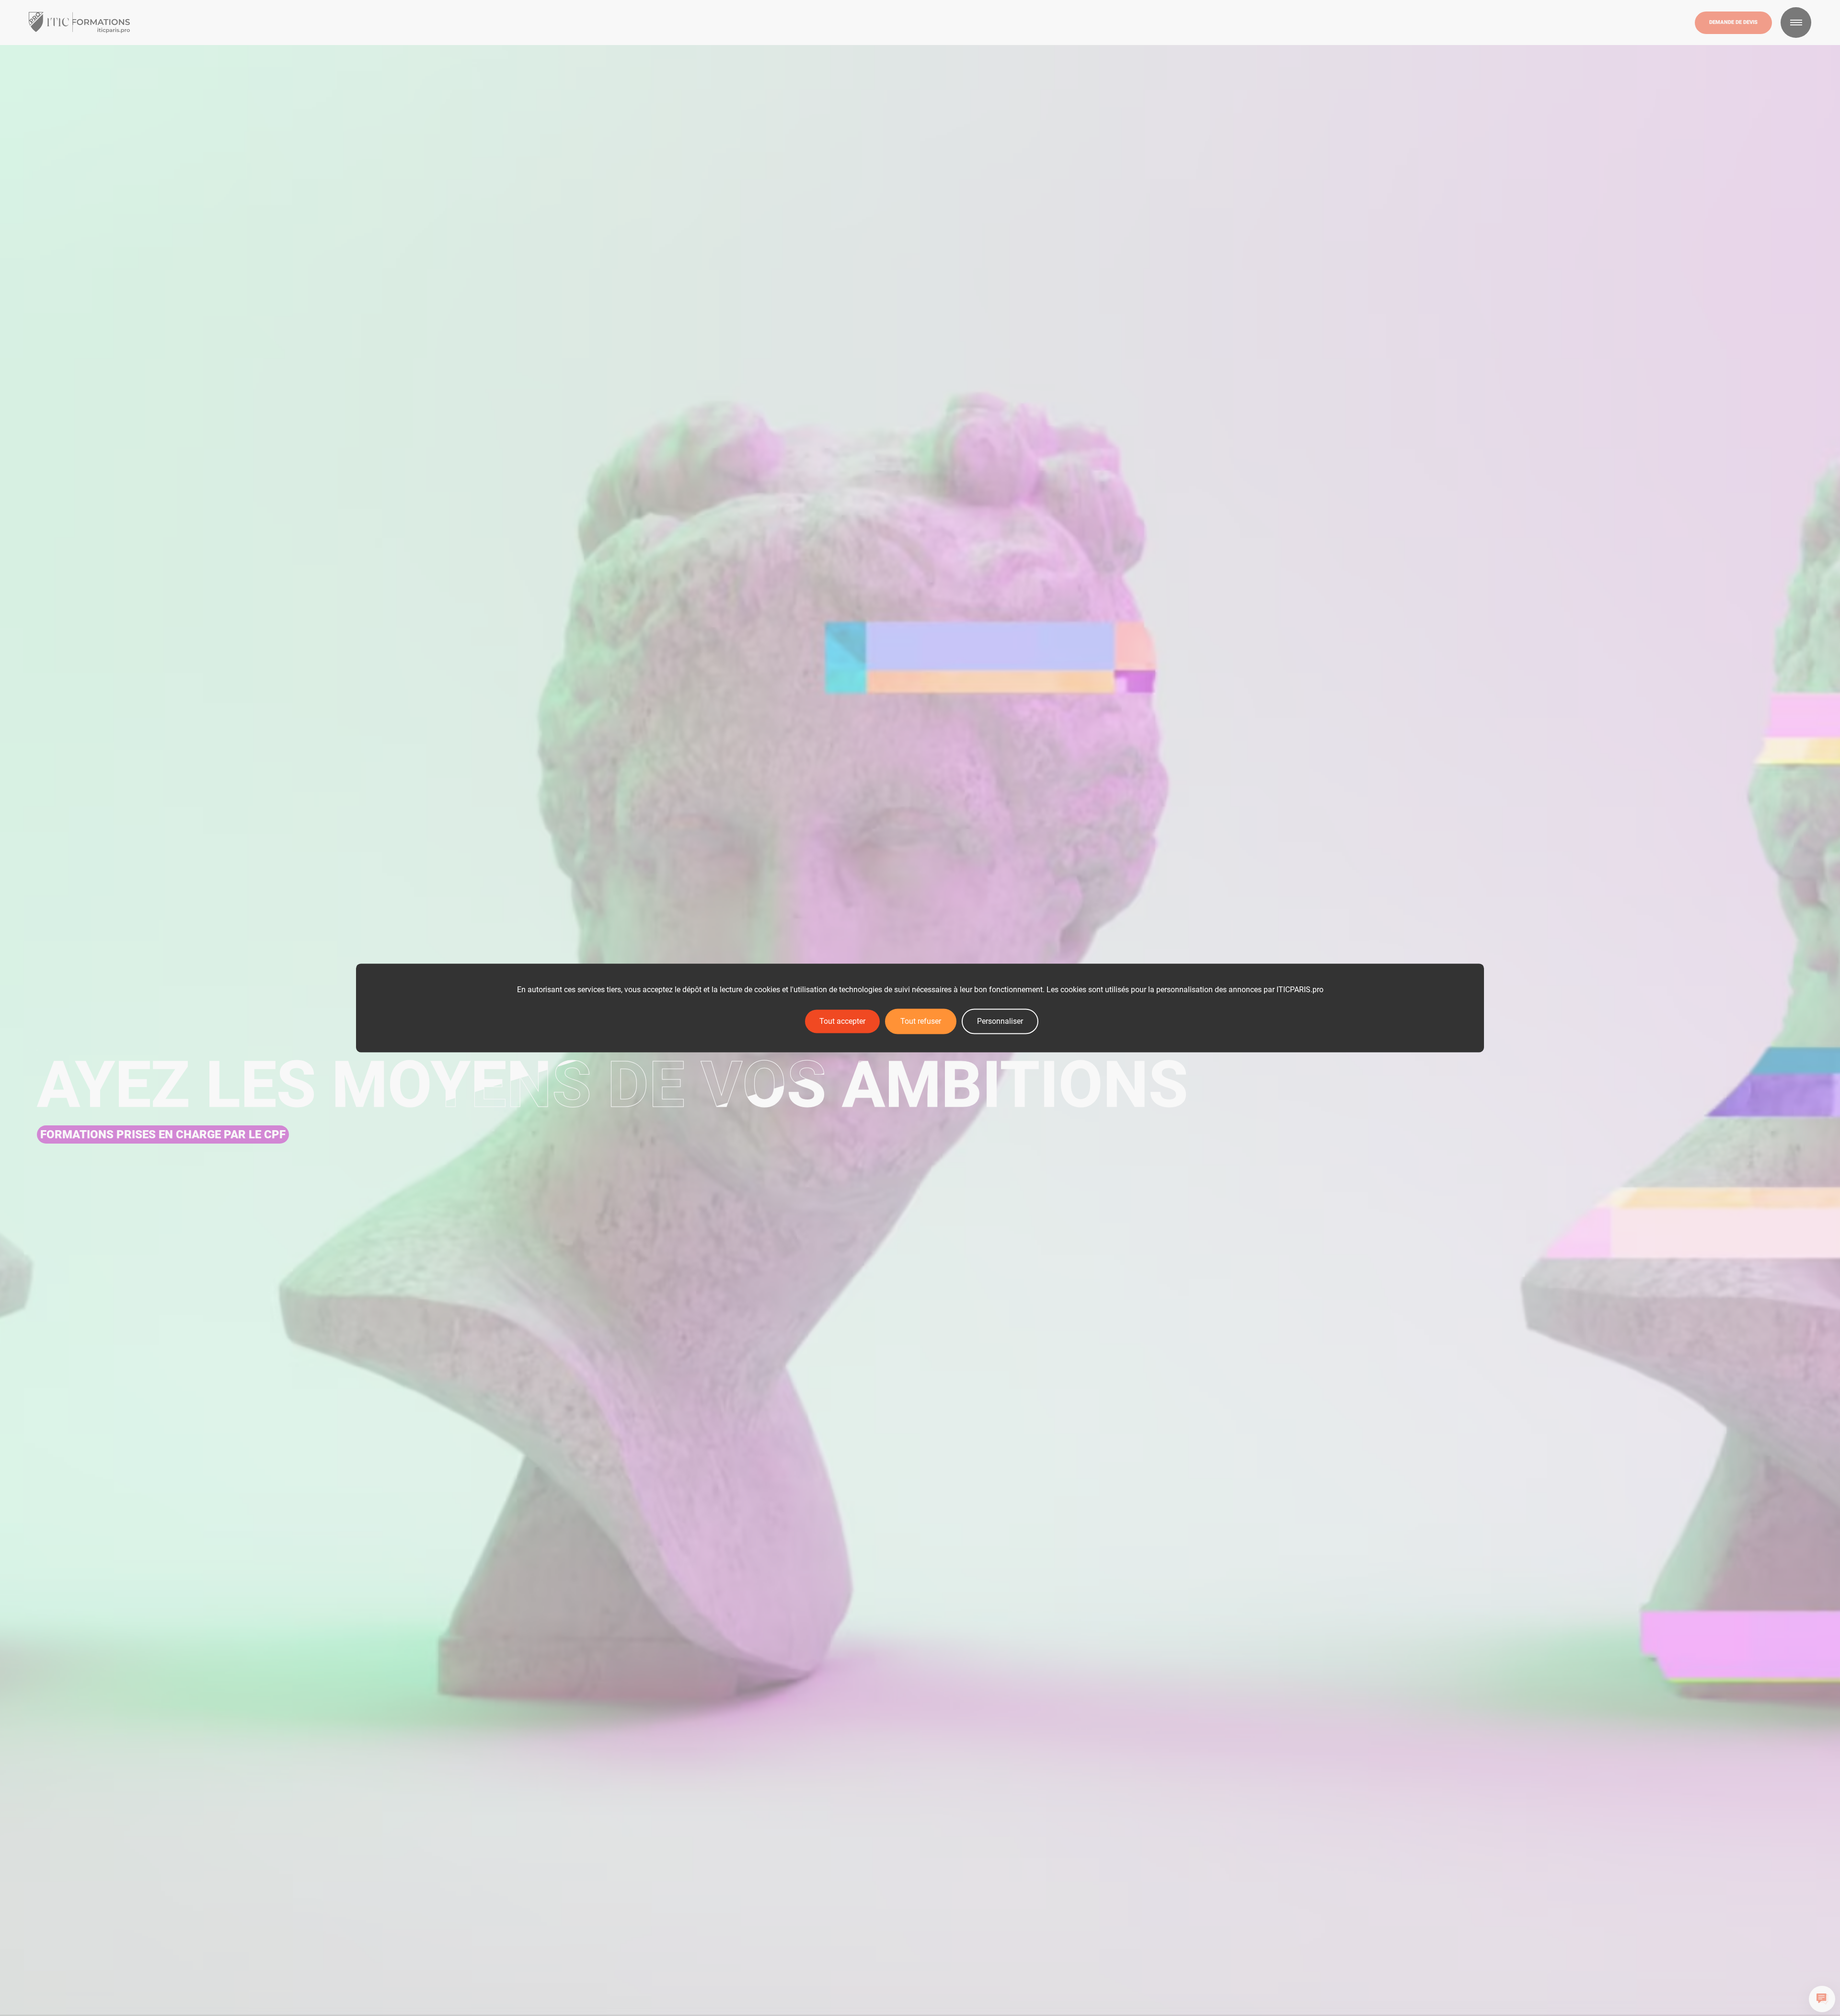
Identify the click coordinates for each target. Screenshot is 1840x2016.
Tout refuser (921, 1021)
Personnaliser (1000, 1021)
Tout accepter (842, 1021)
